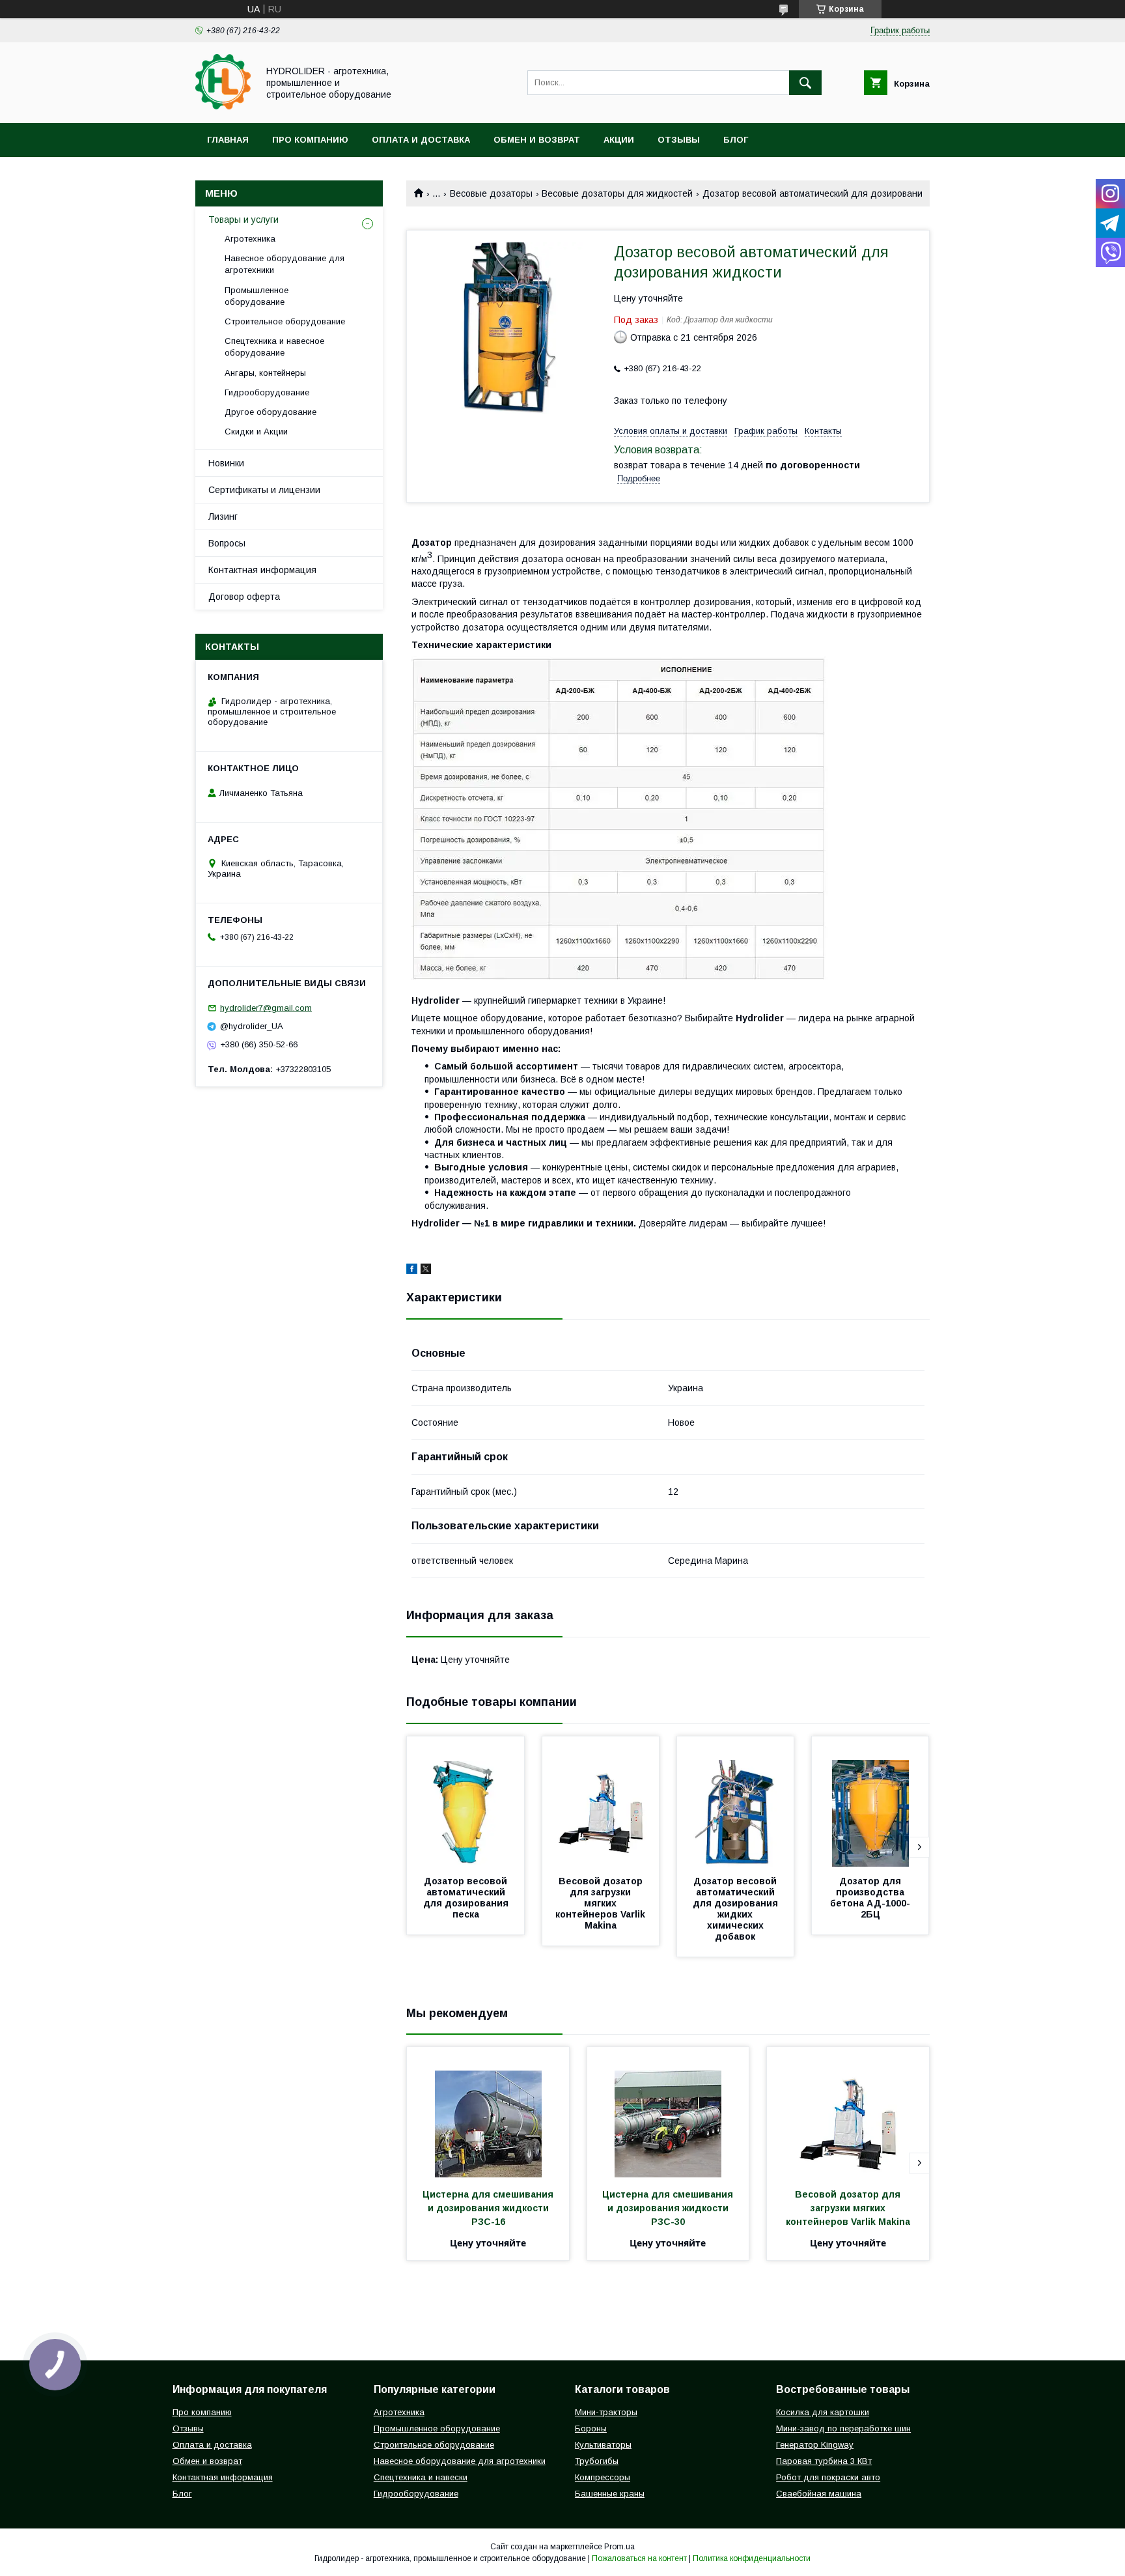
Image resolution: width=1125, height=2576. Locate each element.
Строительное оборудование (285, 321)
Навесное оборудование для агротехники (285, 264)
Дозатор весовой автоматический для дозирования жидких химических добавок (737, 1909)
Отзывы (679, 140)
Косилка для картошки (823, 2412)
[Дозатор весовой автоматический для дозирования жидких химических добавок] (736, 1802)
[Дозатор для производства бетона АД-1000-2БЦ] (870, 1802)
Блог (736, 140)
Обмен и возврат (537, 140)
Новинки (226, 463)
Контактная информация (262, 570)
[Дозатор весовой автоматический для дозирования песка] (465, 1802)
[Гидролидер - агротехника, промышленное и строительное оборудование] (223, 106)
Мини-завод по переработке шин (843, 2428)
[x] (426, 1271)
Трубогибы (597, 2461)
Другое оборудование (271, 412)
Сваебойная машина (819, 2494)
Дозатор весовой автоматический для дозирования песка (467, 1898)
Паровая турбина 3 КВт (824, 2461)
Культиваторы (603, 2445)
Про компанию (310, 140)
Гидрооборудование (267, 392)
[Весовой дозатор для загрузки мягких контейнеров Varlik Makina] (601, 1802)
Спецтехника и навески (421, 2477)
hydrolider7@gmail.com (266, 1008)
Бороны (591, 2428)
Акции (619, 140)
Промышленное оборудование (257, 296)
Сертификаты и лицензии (264, 490)
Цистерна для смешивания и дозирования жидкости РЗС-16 (489, 2208)
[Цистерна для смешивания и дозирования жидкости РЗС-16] (488, 2112)
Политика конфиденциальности (752, 2558)
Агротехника (250, 239)
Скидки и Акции (256, 432)
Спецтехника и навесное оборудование (274, 347)
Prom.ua (619, 2547)
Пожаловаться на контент (639, 2558)
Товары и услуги (243, 219)
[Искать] (805, 83)
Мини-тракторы (606, 2412)
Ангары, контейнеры (265, 373)
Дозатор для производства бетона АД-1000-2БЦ (870, 1898)
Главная (228, 140)
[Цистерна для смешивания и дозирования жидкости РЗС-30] (668, 2112)
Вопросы (227, 543)
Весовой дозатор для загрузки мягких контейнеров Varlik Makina (602, 1903)
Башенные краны (610, 2494)
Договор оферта (244, 597)
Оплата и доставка (421, 140)
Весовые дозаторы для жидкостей (617, 193)
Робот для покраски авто (828, 2477)
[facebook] (412, 1271)
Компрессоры (603, 2477)
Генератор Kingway (815, 2445)
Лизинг (223, 517)
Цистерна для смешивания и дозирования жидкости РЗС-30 (669, 2208)
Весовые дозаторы (491, 193)
